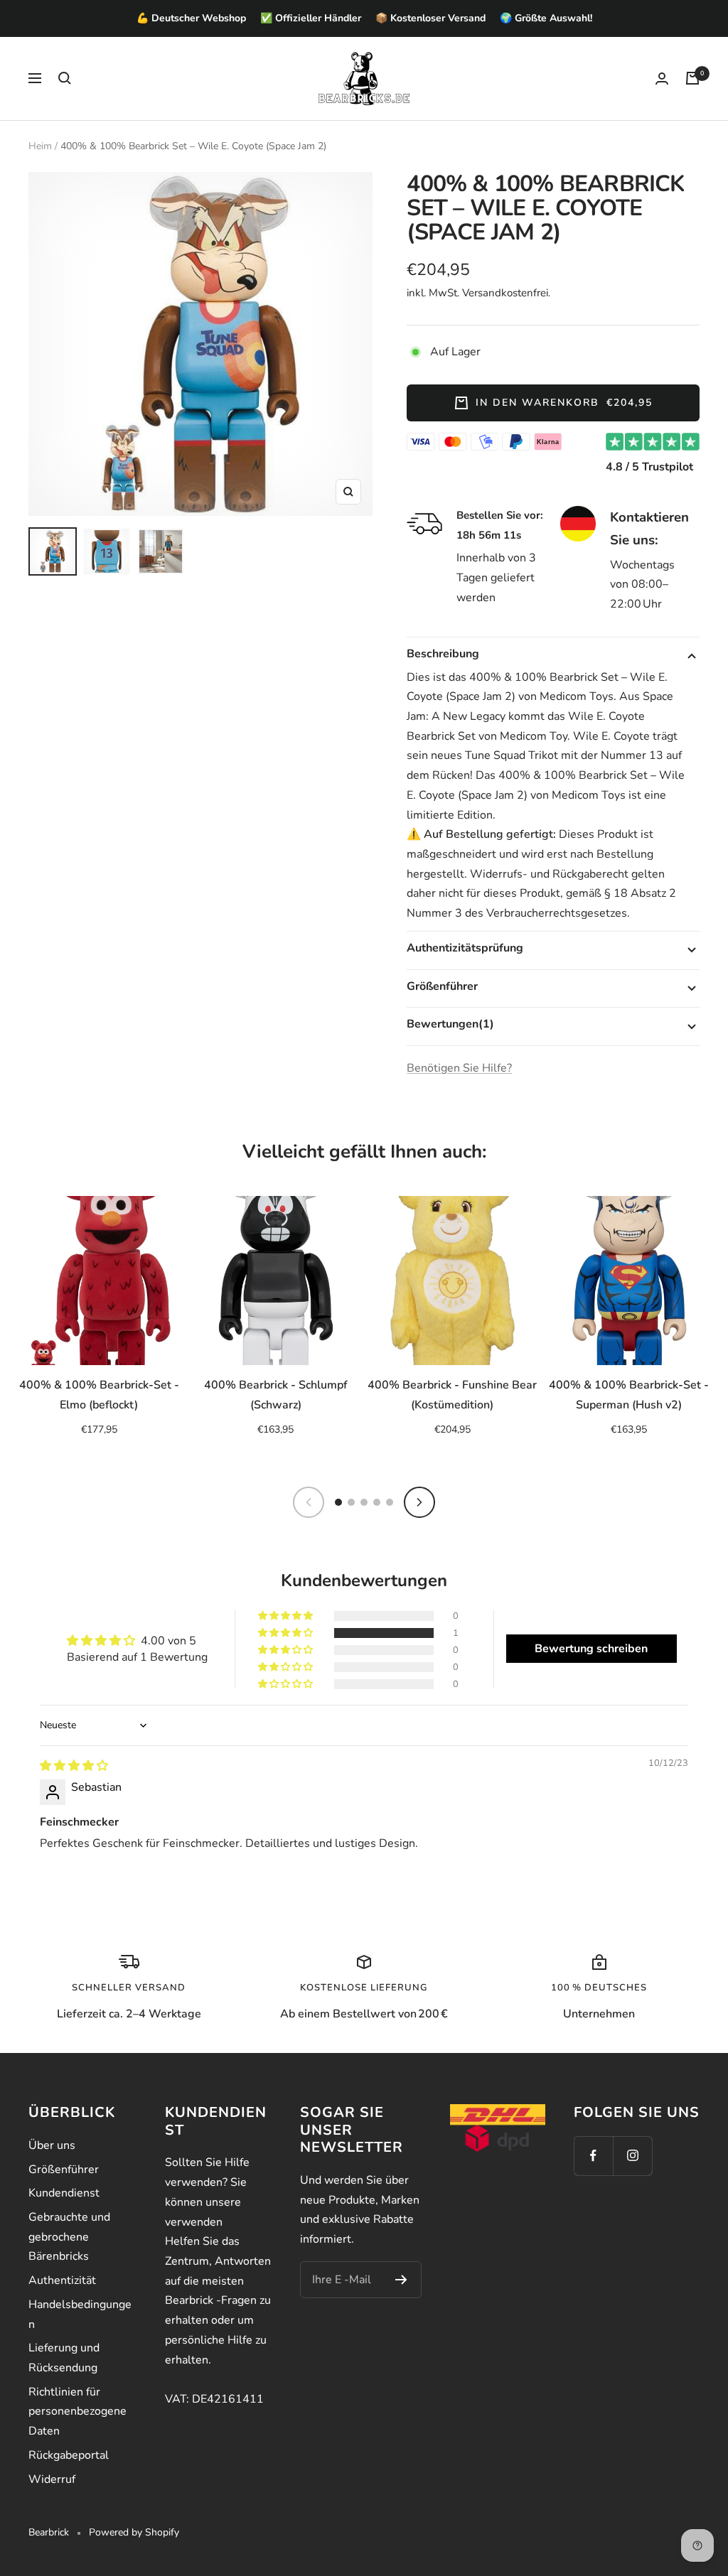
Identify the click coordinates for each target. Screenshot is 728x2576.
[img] (74, 1766)
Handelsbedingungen (80, 2314)
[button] (287, 1633)
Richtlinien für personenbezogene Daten (77, 2411)
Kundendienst (64, 2193)
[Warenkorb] (692, 78)
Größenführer (64, 2170)
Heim (40, 146)
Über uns (52, 2145)
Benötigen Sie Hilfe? (459, 1068)
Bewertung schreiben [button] (591, 1649)
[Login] (662, 79)
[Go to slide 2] (351, 1502)
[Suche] (65, 78)
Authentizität (62, 2280)
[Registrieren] (401, 2280)
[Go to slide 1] (338, 1502)
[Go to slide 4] (377, 1502)
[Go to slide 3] (364, 1502)
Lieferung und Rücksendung (64, 2358)
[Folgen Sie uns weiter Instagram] (632, 2156)
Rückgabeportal (69, 2455)
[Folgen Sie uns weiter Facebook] (593, 2156)
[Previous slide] (309, 1502)
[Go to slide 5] (390, 1502)
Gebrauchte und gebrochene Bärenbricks (69, 2237)
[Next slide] (419, 1502)
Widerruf (52, 2479)
